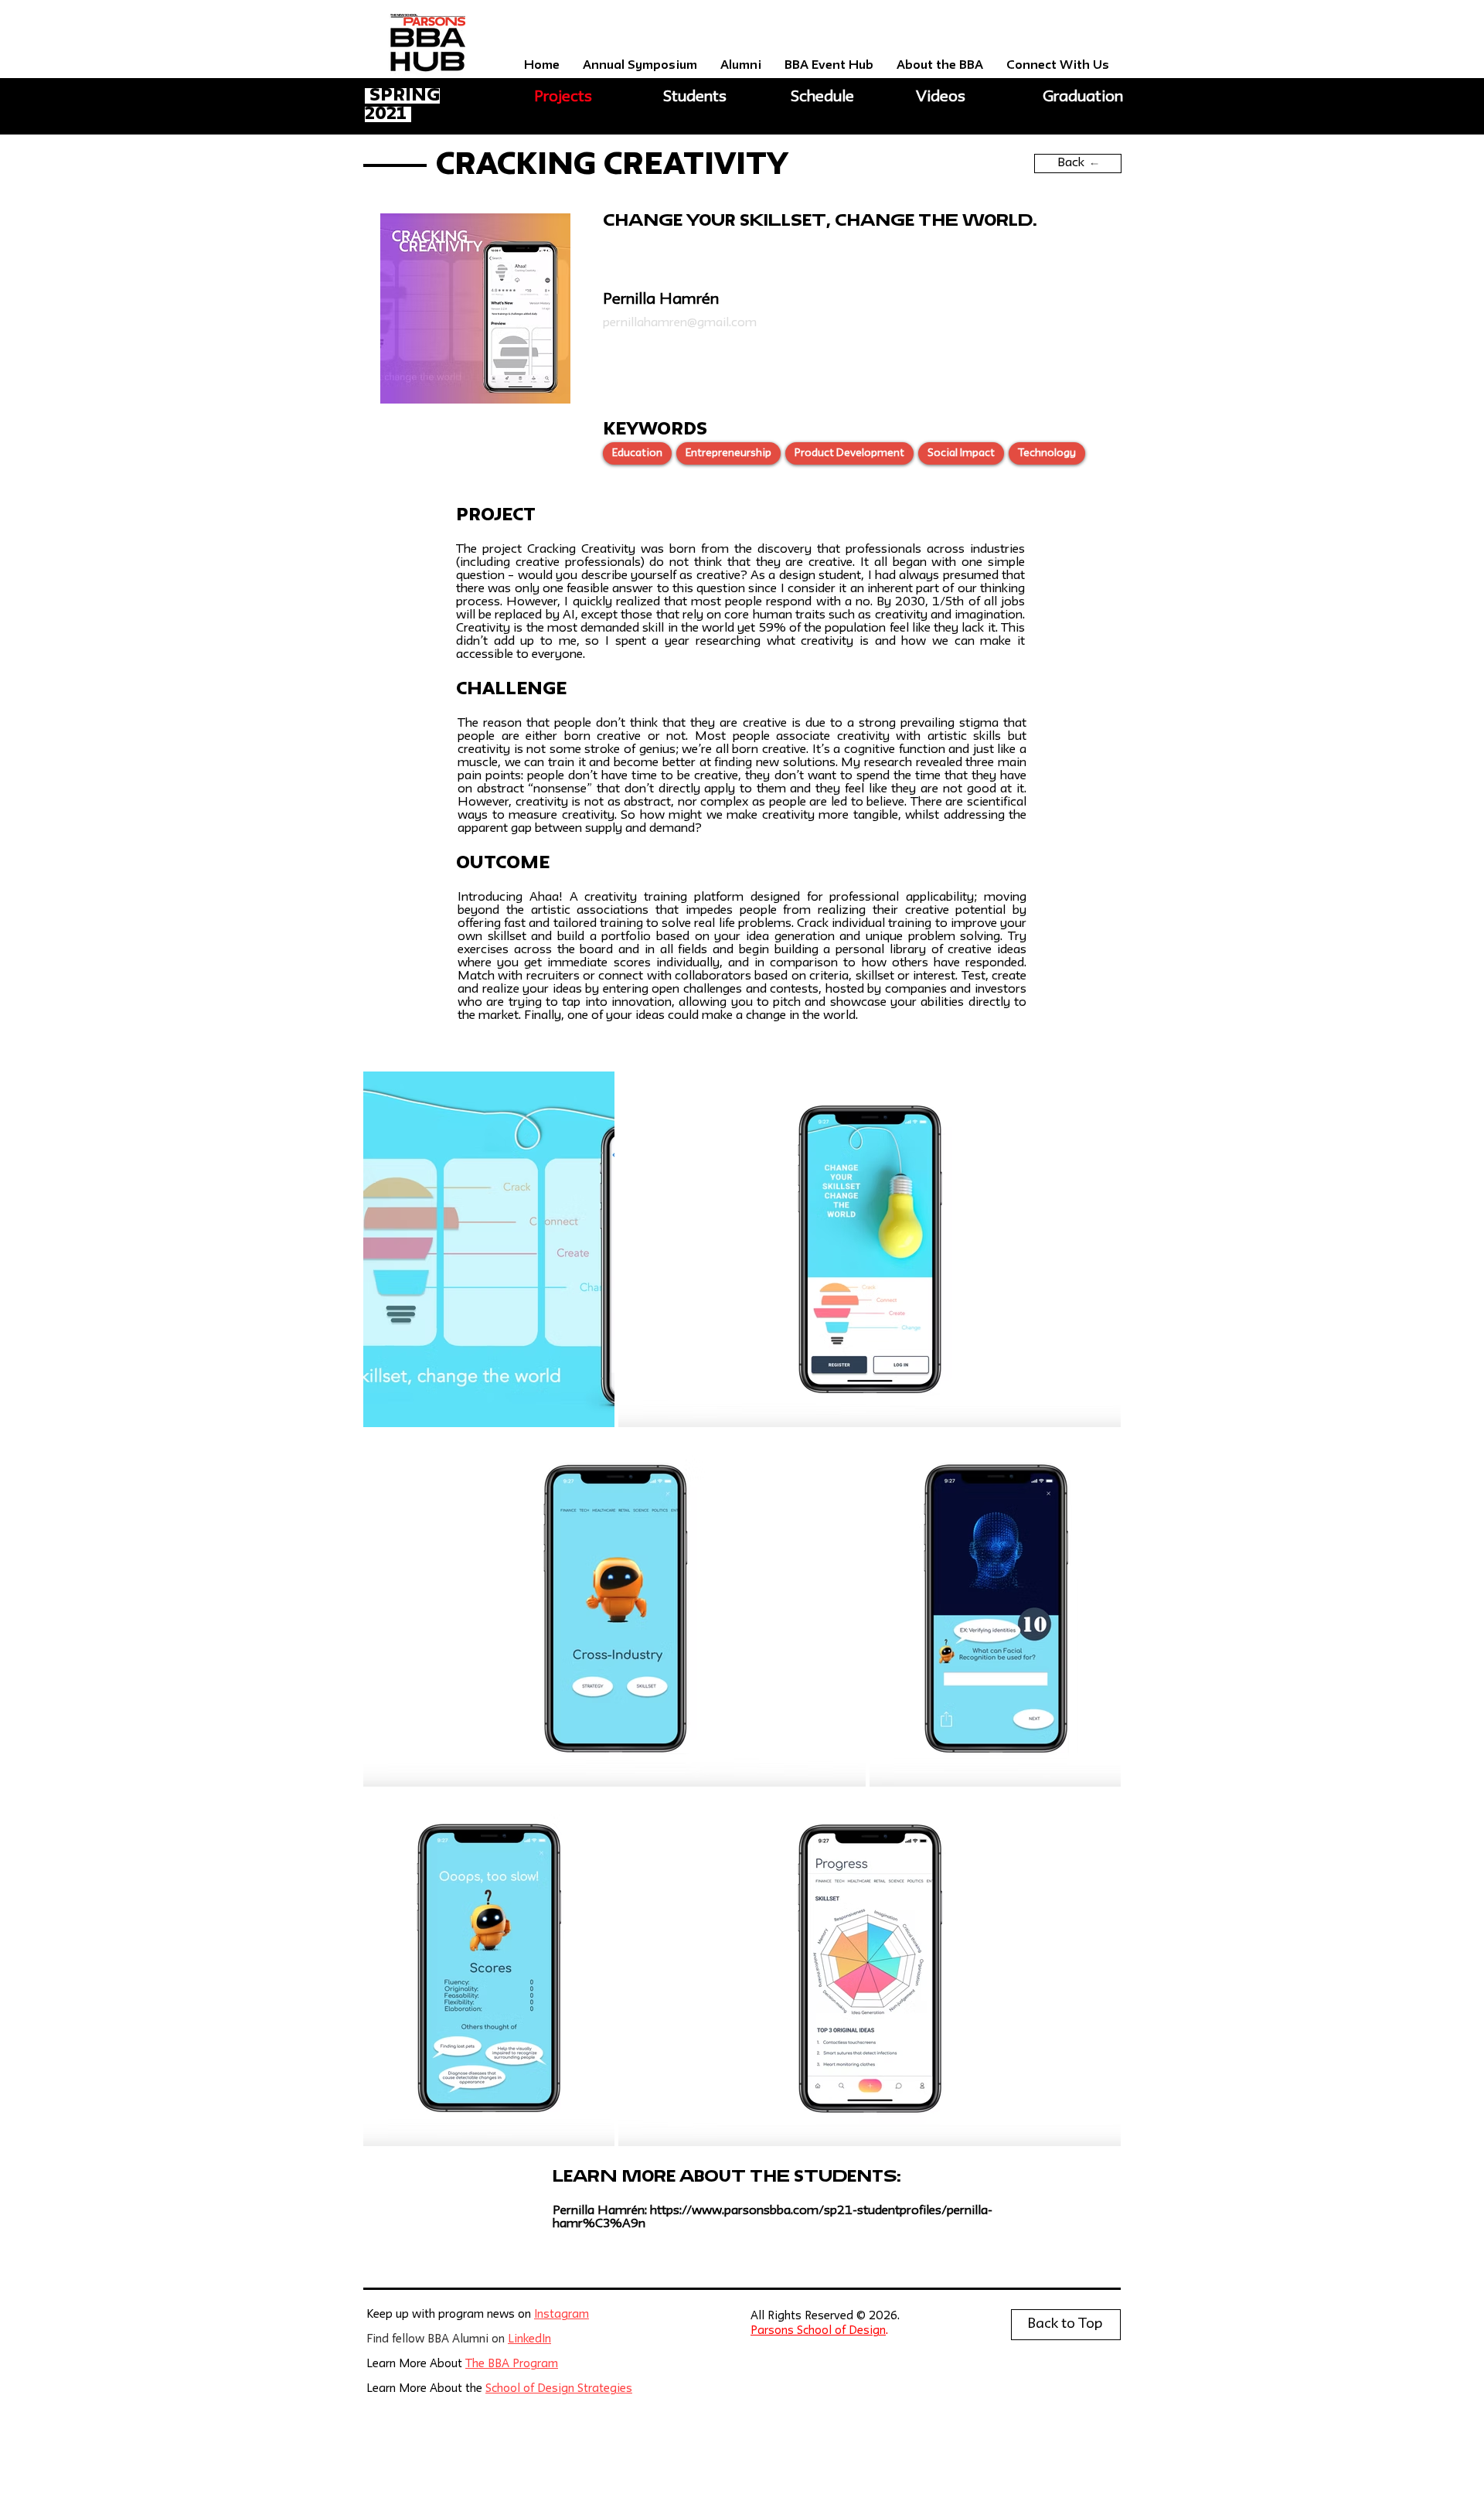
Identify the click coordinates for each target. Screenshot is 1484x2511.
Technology (1047, 453)
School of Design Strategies (559, 2389)
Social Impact (961, 453)
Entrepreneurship (728, 453)
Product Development (849, 453)
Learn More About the (426, 2389)
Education (637, 453)
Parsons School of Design (818, 2331)
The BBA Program (512, 2364)
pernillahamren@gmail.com (680, 323)
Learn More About (416, 2364)
